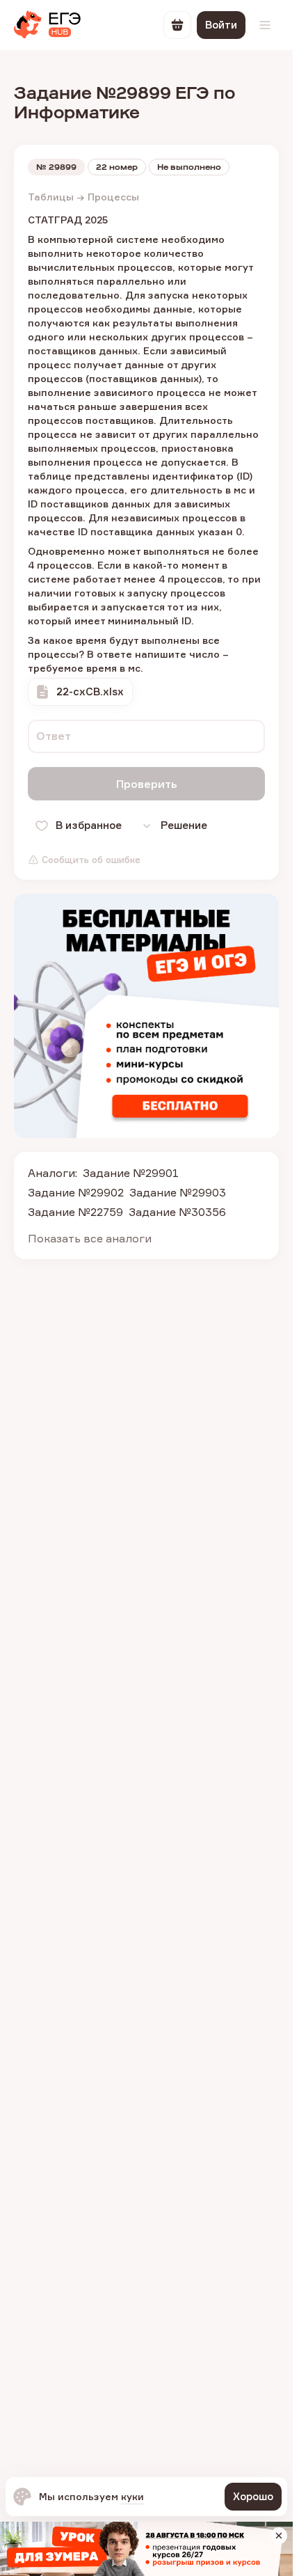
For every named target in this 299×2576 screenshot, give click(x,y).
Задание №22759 (75, 1212)
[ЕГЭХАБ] (47, 25)
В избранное (89, 825)
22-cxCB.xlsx (90, 692)
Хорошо (253, 2496)
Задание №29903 (178, 1192)
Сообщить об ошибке (91, 860)
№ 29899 (56, 167)
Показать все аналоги (90, 1238)
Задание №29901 (131, 1173)
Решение (184, 825)
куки (132, 2496)
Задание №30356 (177, 1212)
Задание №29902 (76, 1192)
